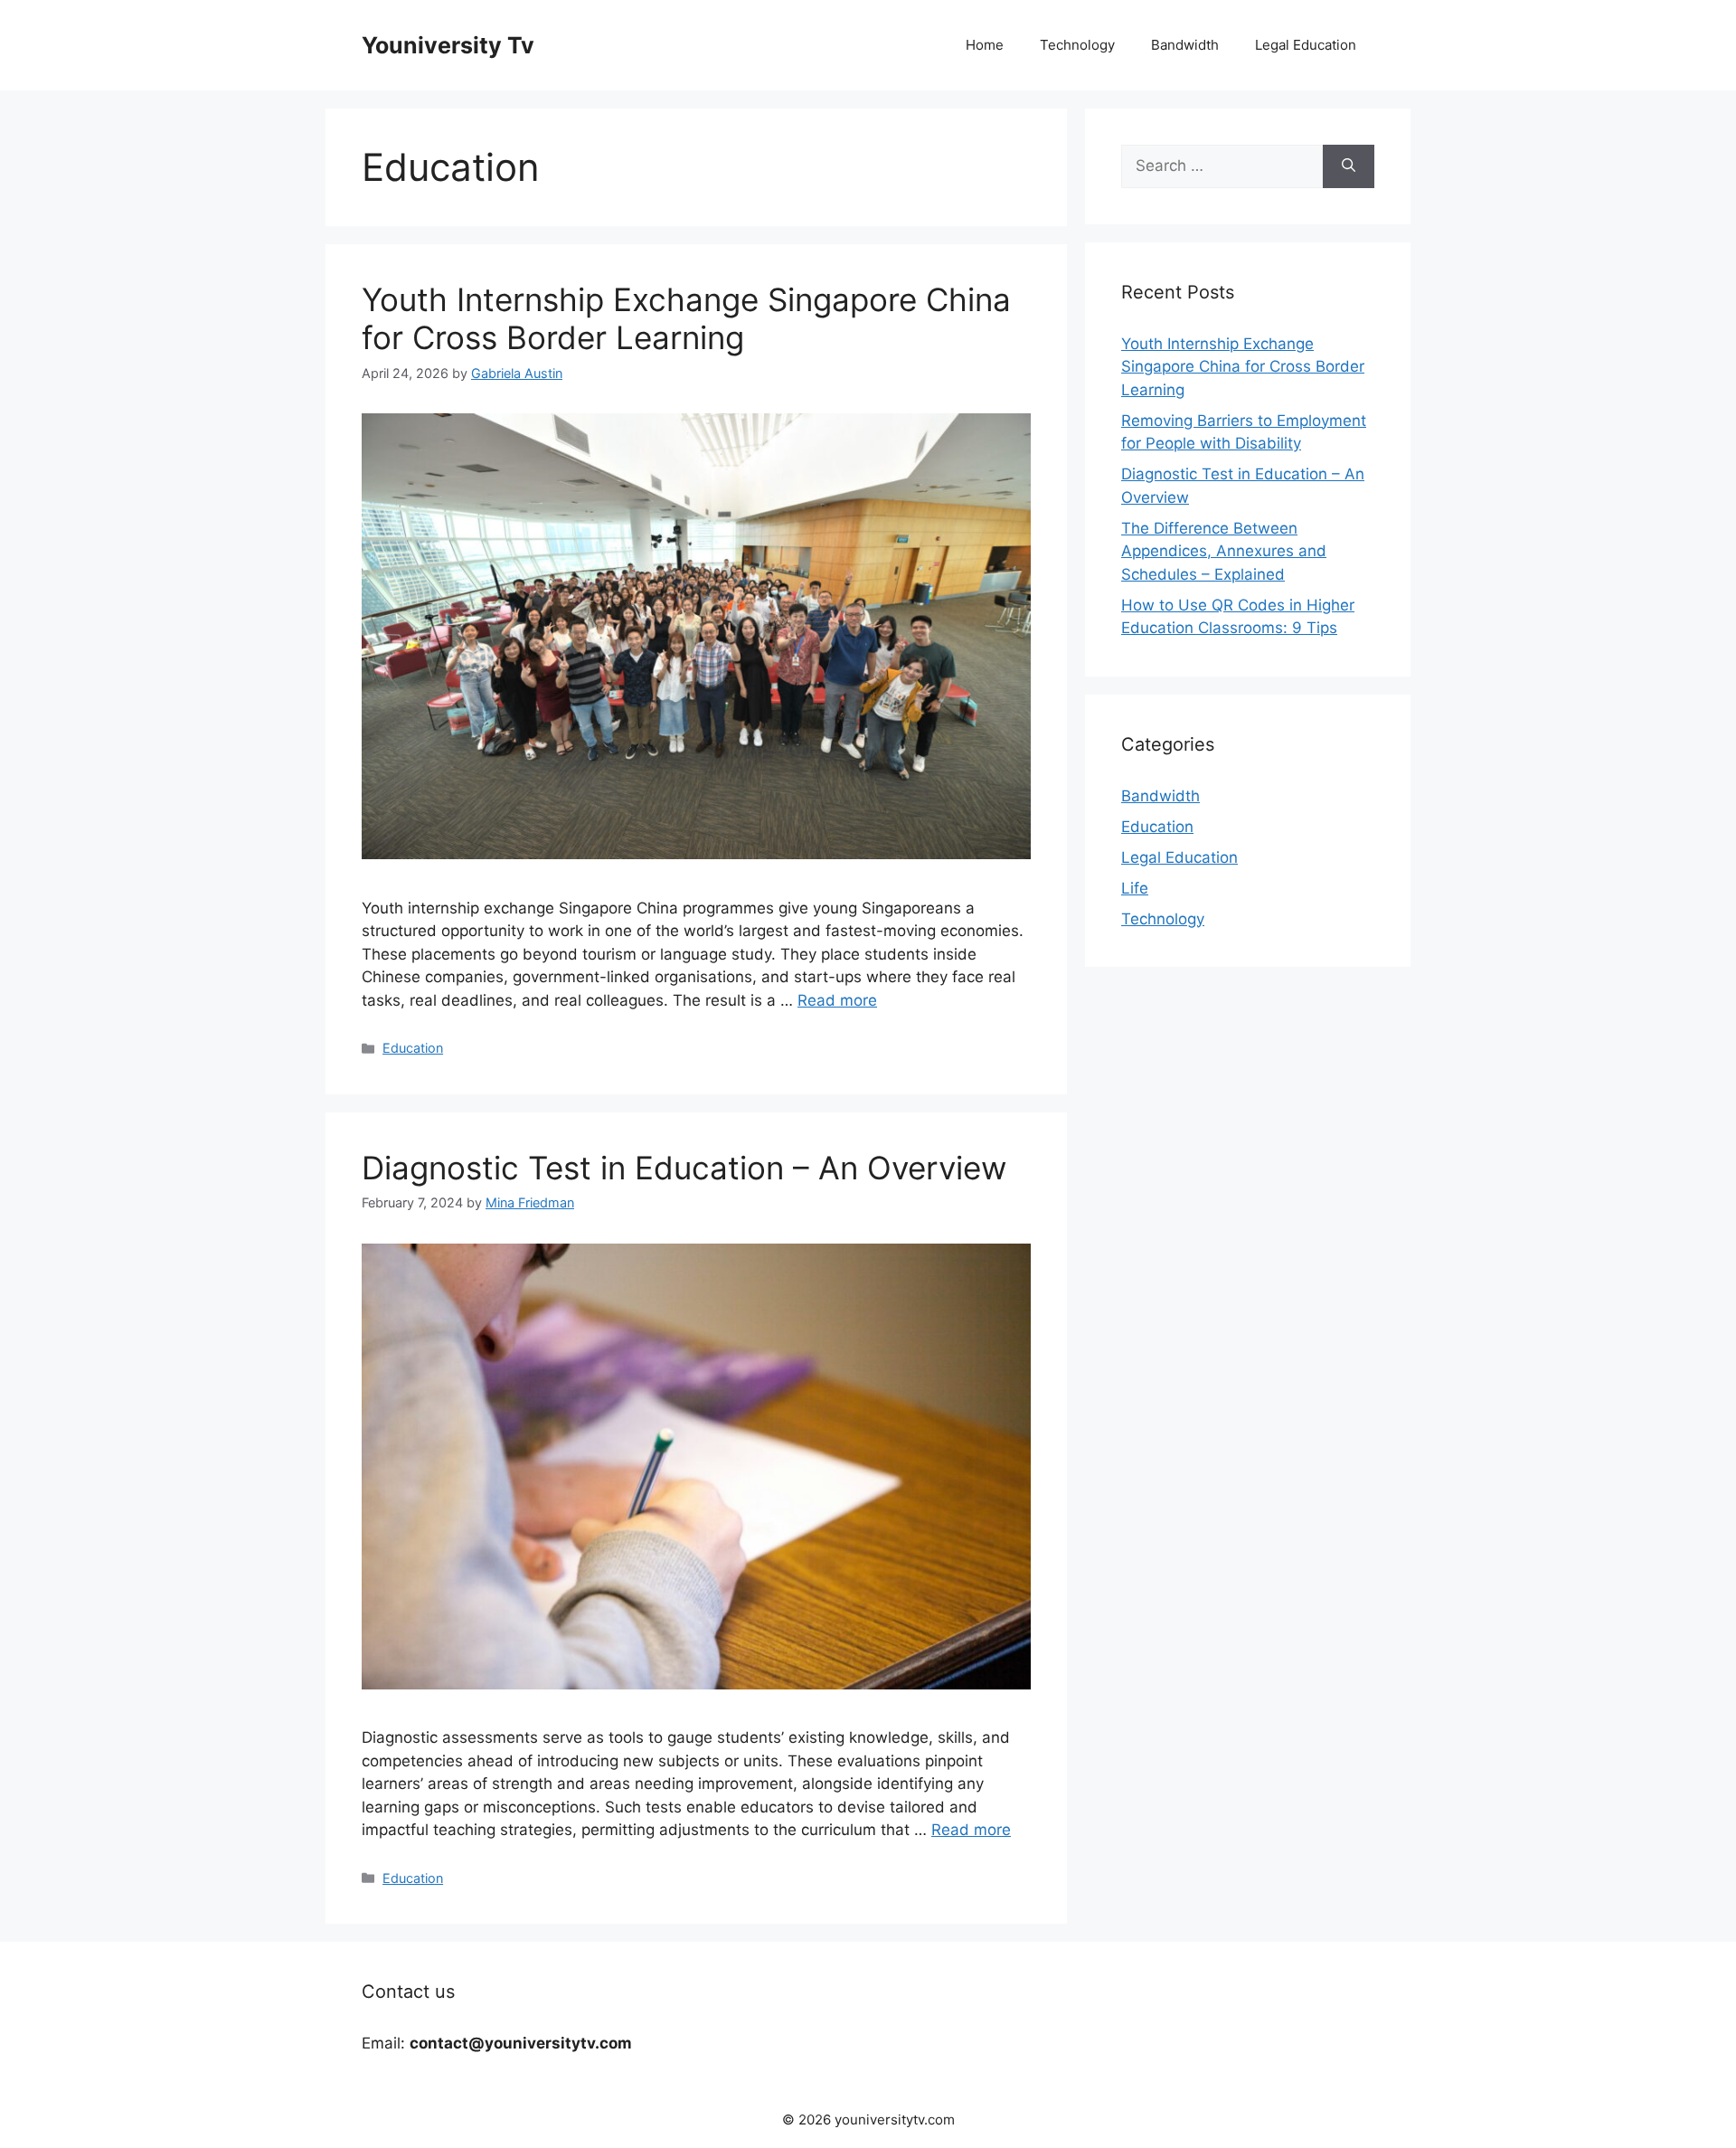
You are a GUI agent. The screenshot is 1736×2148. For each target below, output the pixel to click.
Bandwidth (1185, 45)
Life (1135, 888)
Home (985, 45)
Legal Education (1306, 45)
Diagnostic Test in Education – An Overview (684, 1168)
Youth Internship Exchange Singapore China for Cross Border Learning (686, 318)
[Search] (1349, 166)
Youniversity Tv (448, 45)
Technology (1077, 45)
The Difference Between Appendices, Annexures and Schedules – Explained (1224, 551)
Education (413, 1048)
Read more (837, 1000)
